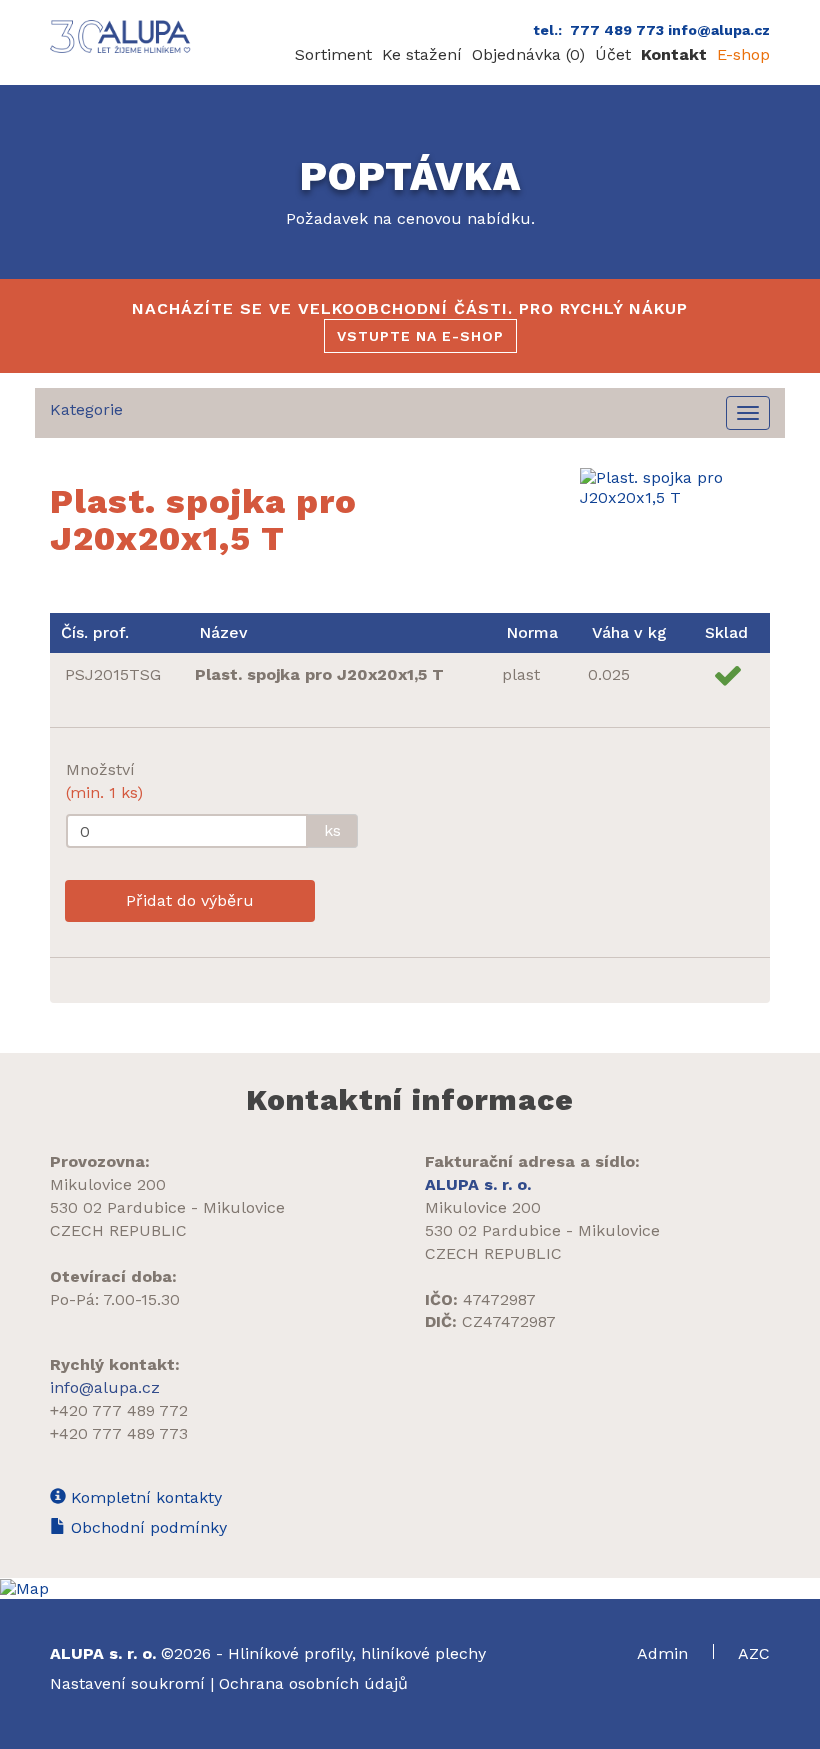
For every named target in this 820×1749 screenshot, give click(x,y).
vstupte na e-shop (420, 336)
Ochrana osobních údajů (313, 1683)
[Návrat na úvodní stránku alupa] (122, 36)
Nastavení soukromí (127, 1683)
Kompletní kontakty (144, 1497)
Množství (104, 781)
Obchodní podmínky (146, 1527)
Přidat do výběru (190, 900)
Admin (665, 1653)
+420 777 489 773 (119, 1433)
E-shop (743, 54)
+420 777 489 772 (119, 1410)
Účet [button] (613, 54)
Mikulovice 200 (108, 1184)
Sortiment (333, 54)
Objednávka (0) (528, 54)
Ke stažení (422, 54)
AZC (754, 1653)
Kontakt (674, 54)
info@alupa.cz (105, 1387)
